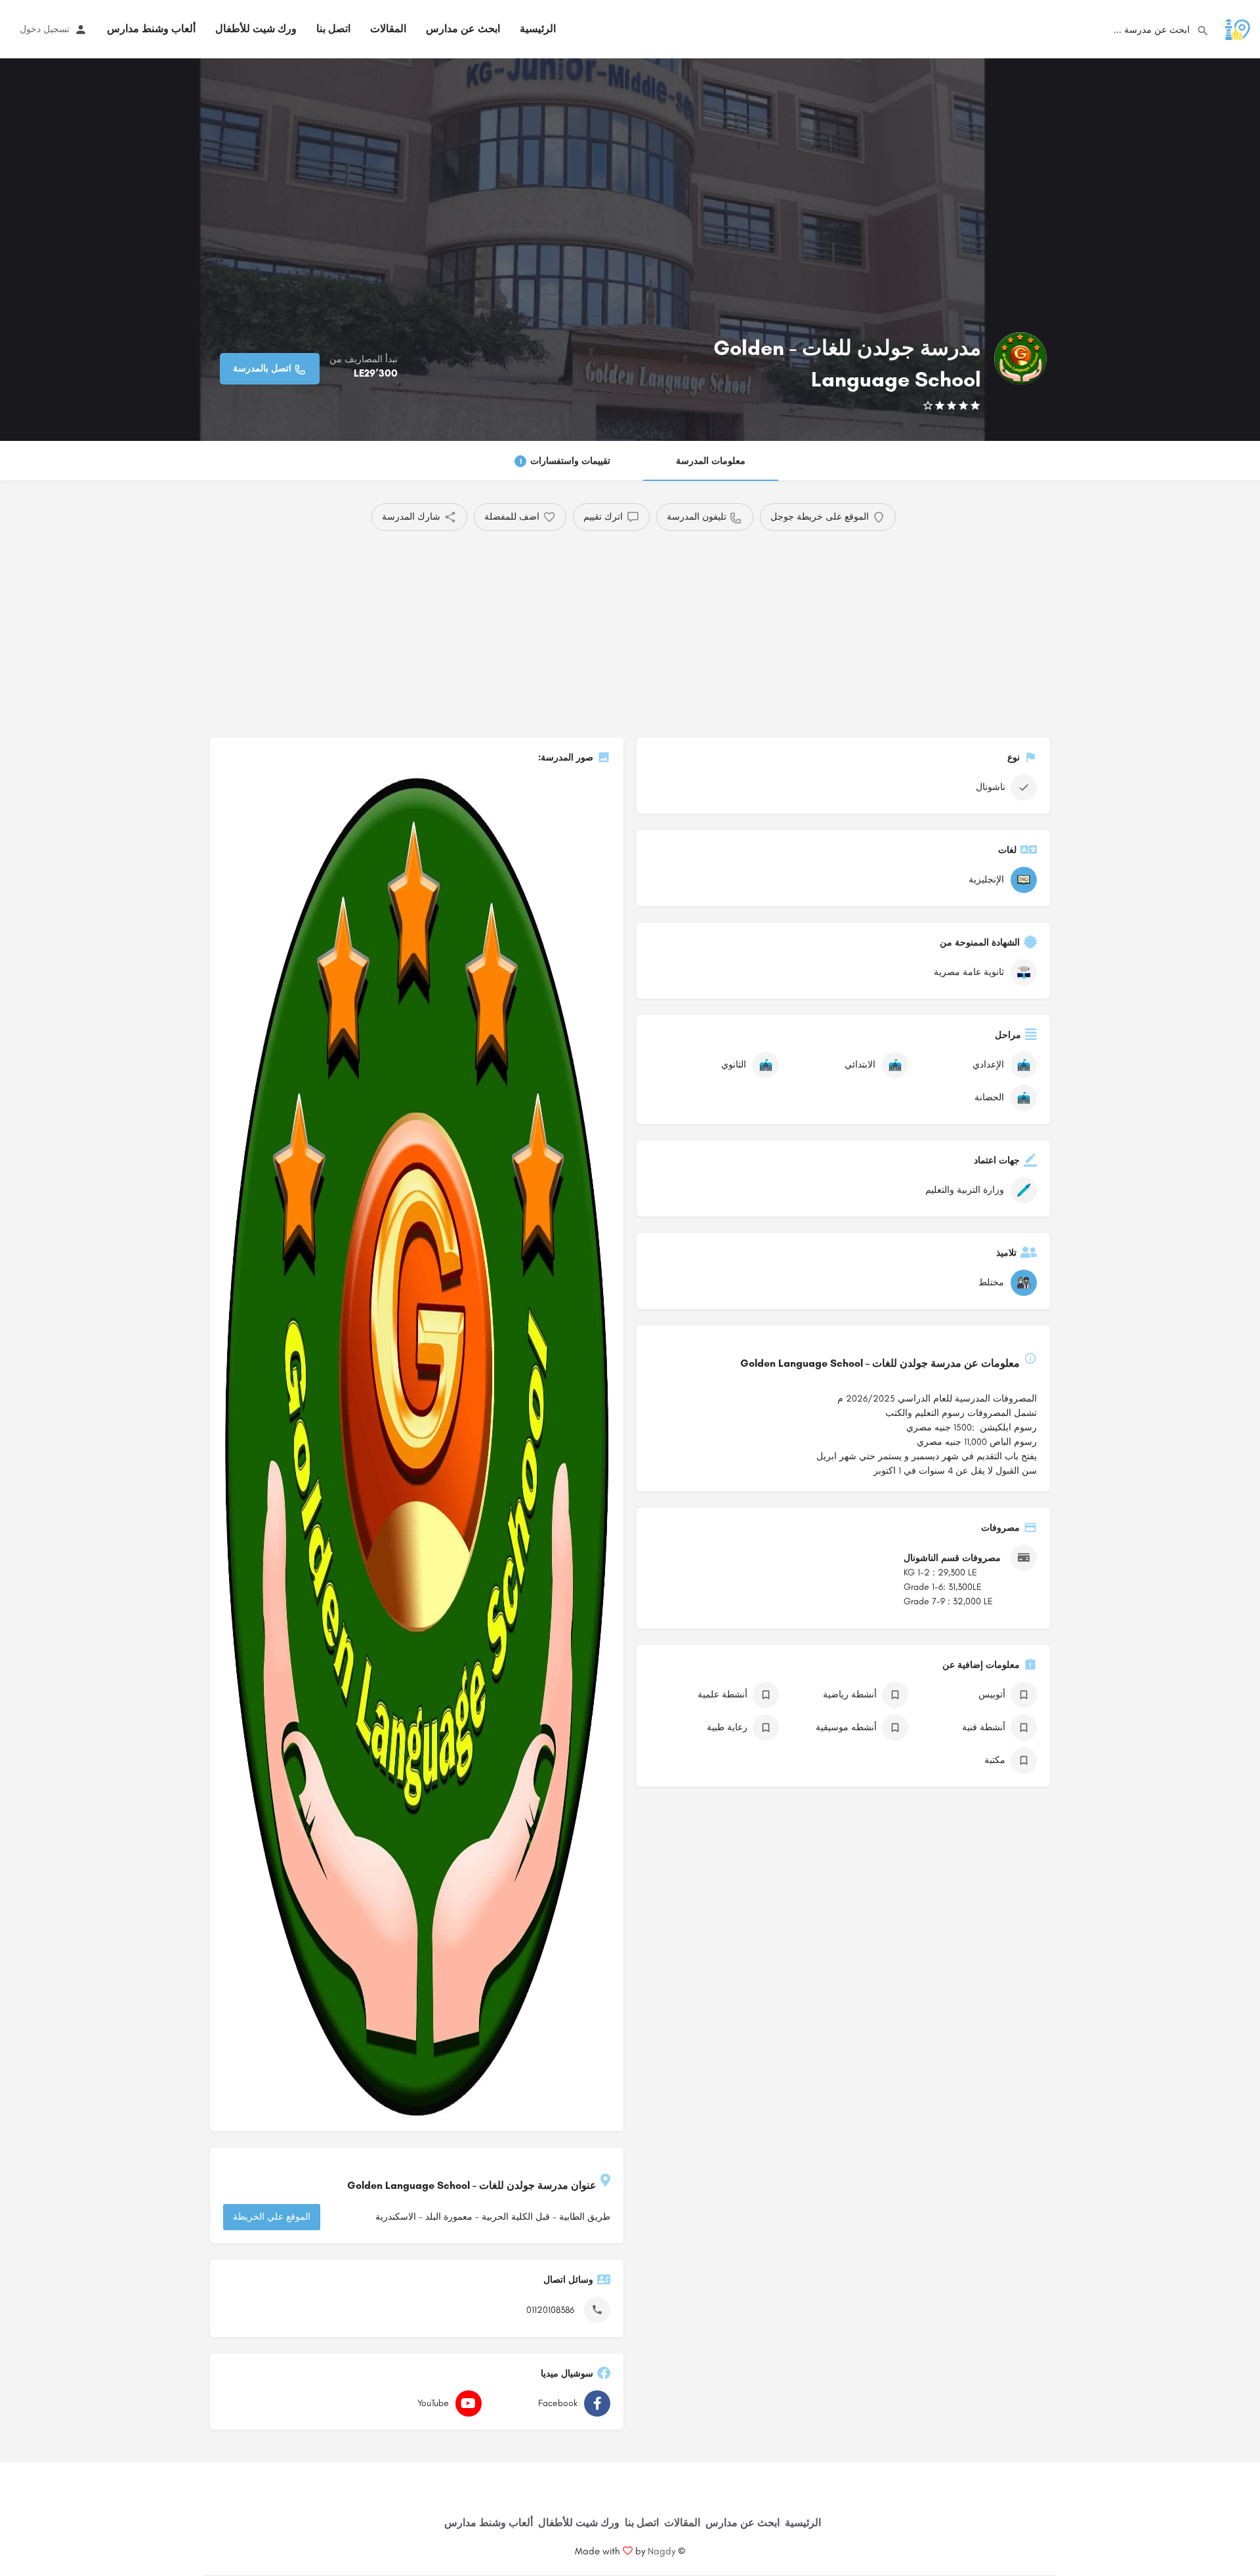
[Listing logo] (1020, 358)
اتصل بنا (333, 29)
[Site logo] (1235, 29)
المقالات (388, 29)
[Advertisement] (653, 629)
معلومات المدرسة (711, 461)
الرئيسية (538, 29)
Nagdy (661, 2551)
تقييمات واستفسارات (565, 461)
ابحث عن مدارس (463, 29)
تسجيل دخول (45, 29)
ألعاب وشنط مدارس (151, 29)
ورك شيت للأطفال (256, 29)
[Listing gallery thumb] (417, 1446)
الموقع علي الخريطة (272, 2217)
